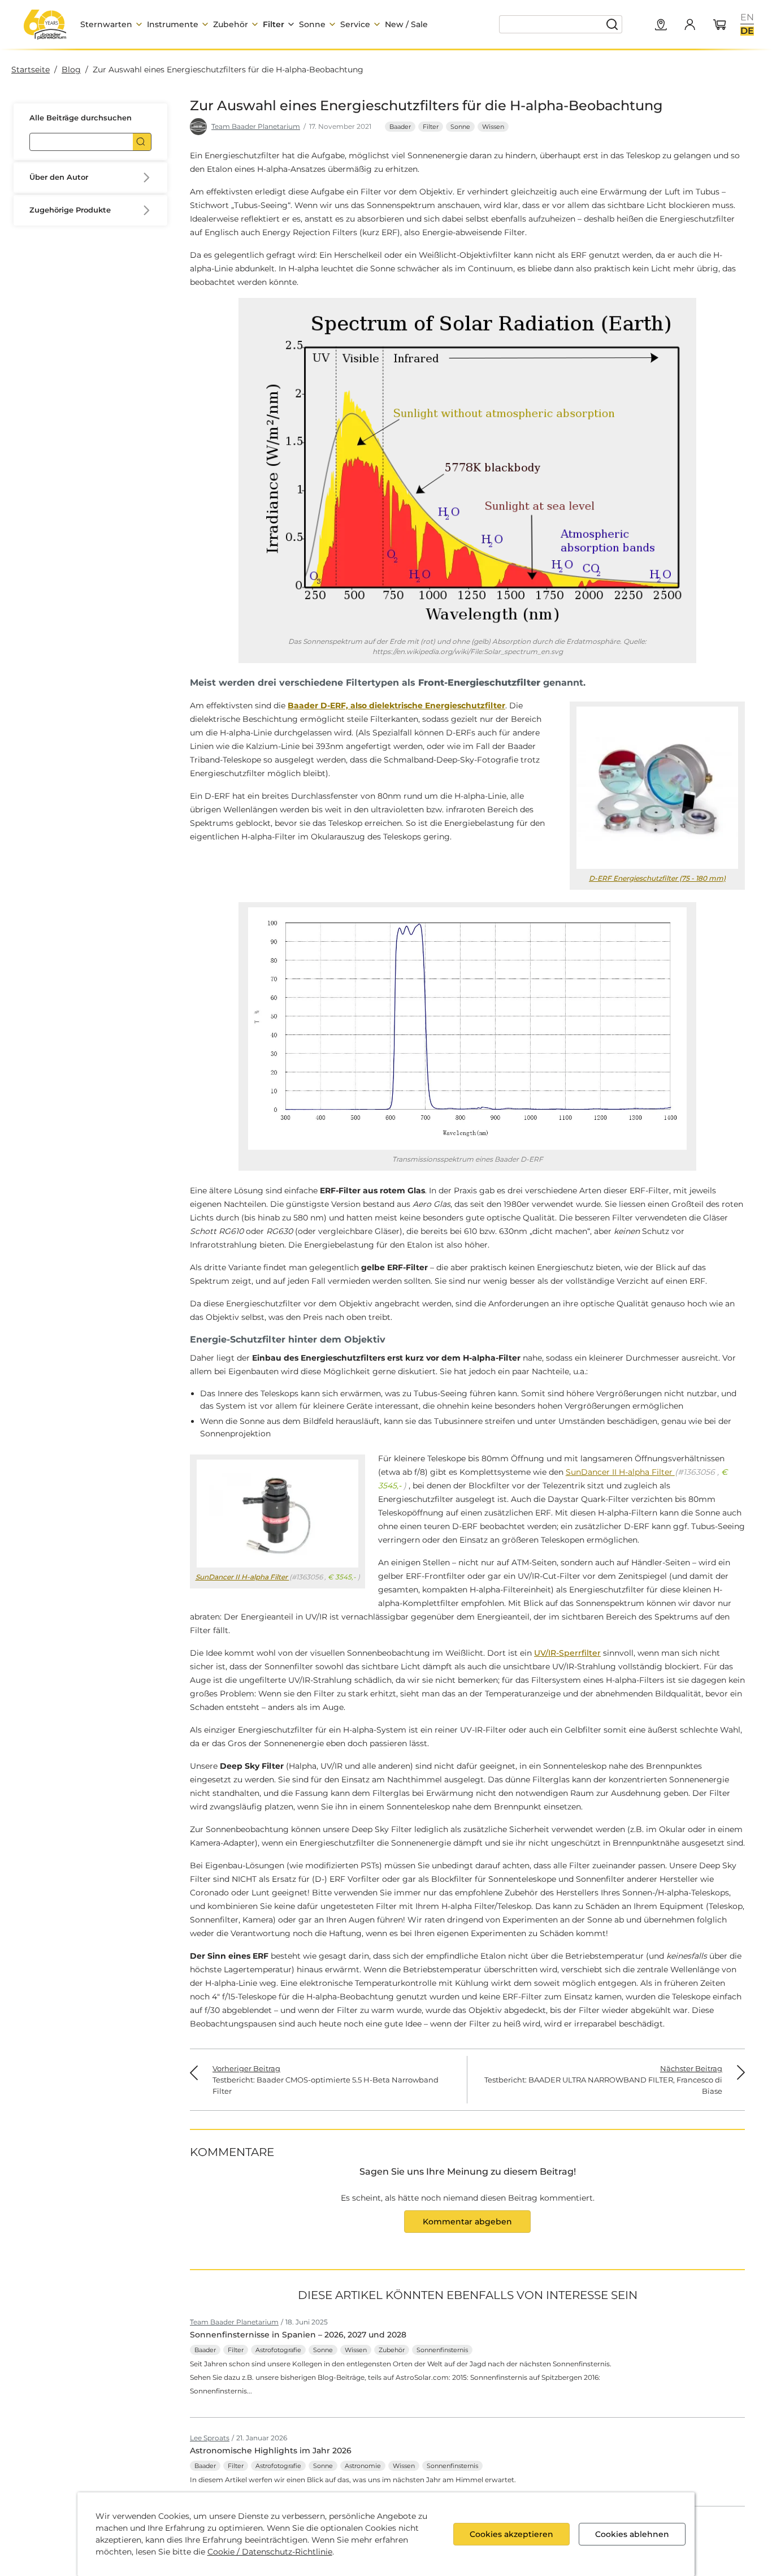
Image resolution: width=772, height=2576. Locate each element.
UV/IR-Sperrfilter (567, 1653)
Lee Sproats (210, 2438)
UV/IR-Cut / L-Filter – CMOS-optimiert (110, 438)
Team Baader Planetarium (256, 126)
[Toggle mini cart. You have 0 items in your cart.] (720, 25)
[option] (747, 18)
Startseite (31, 70)
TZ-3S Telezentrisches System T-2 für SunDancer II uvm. (113, 486)
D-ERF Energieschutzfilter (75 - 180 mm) (657, 878)
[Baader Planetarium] (45, 24)
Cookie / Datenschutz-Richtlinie (270, 2552)
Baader (400, 127)
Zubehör (392, 2350)
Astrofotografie (278, 2350)
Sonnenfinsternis (442, 2350)
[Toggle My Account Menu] (689, 24)
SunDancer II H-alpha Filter (108, 397)
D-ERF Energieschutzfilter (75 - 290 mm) (113, 363)
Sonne (460, 127)
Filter (431, 127)
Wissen (493, 127)
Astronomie (363, 2466)
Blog (71, 70)
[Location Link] (661, 25)
